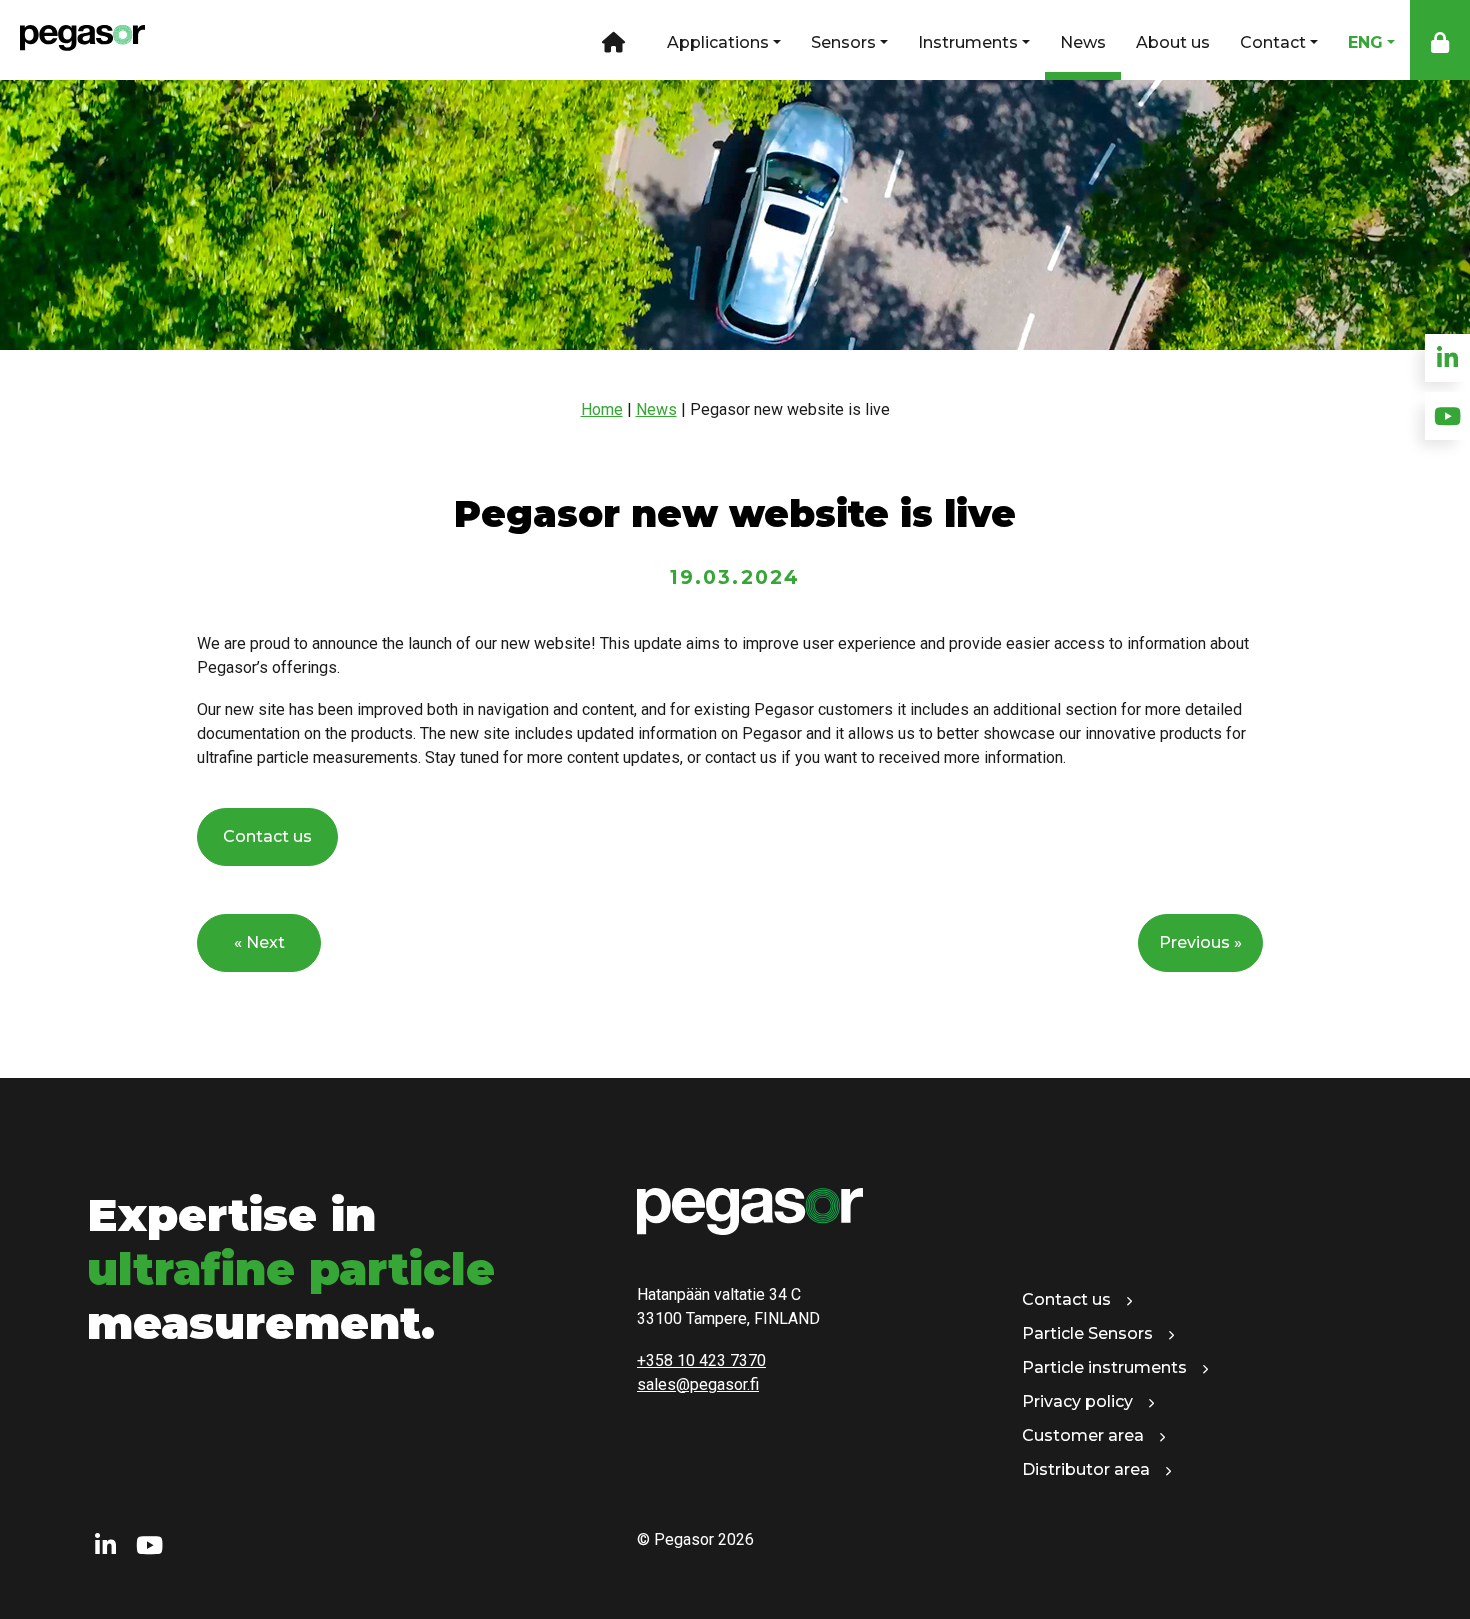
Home (612, 40)
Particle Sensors (1087, 1333)
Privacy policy (1077, 1401)
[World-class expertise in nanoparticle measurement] (72, 40)
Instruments (968, 42)
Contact (1273, 42)
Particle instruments (1104, 1367)
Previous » (1200, 942)
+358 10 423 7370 (701, 1360)
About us (1173, 42)
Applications (718, 42)
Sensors (843, 42)
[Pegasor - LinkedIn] (105, 1546)
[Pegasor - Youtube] (149, 1546)
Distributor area (1086, 1469)
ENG (1365, 42)
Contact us (267, 836)
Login (1440, 40)
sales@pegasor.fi (698, 1384)
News (1083, 42)
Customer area (1083, 1435)
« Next (259, 942)
